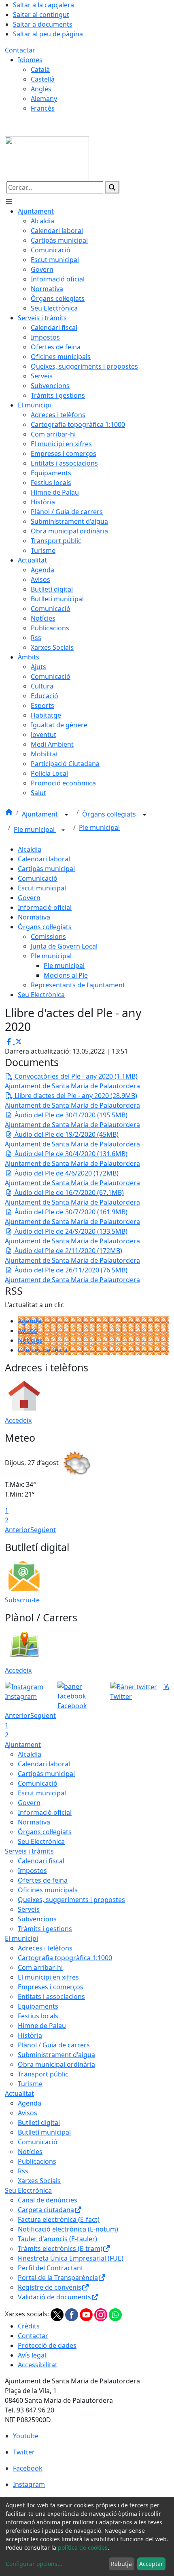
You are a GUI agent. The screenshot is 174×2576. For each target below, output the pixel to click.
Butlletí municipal (44, 2132)
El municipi (21, 1938)
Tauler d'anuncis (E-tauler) (57, 2239)
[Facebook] (72, 2314)
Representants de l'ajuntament (78, 985)
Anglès (41, 89)
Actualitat (19, 2093)
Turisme (30, 2084)
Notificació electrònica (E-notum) (68, 2229)
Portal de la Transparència (58, 2278)
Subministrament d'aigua (56, 2055)
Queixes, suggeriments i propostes (71, 1900)
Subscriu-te (22, 1600)
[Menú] (9, 202)
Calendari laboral (44, 859)
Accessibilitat (38, 2365)
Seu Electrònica (41, 995)
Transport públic (43, 2074)
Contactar (20, 50)
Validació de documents (54, 2297)
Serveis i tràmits (29, 1851)
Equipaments (38, 2006)
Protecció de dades (47, 2345)
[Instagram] (102, 2314)
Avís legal (32, 2355)
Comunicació (38, 878)
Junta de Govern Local (64, 946)
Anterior (18, 1530)
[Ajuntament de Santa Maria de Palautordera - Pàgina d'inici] (47, 158)
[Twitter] (58, 2314)
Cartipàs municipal (46, 869)
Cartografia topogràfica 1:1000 (65, 1958)
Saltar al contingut (41, 15)
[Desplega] (66, 815)
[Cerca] (112, 187)
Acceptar (151, 2564)
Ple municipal (35, 829)
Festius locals (38, 2016)
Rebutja (121, 2564)
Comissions (48, 936)
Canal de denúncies (48, 2200)
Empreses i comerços (51, 1987)
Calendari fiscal (41, 1861)
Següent (43, 1530)
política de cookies (83, 2548)
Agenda (30, 1321)
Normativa (34, 917)
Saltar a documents (43, 24)
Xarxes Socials (39, 2181)
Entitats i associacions (51, 1997)
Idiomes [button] (30, 60)
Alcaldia (30, 849)
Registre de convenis (50, 2287)
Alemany (44, 99)
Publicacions (37, 2161)
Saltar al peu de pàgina (48, 34)
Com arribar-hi (40, 1967)
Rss (23, 2171)
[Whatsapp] (115, 2314)
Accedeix (18, 1420)
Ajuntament (41, 814)
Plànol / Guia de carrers (54, 2045)
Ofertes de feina (43, 1350)
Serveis (29, 1909)
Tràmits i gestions (45, 1929)
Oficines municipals (48, 1890)
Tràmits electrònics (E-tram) (60, 2248)
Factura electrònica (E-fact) (59, 2219)
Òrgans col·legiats (110, 814)
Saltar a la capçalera (43, 5)
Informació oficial (45, 907)
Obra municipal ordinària (56, 2064)
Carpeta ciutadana (46, 2210)
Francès (43, 108)
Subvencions (37, 1919)
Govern (29, 898)
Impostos (32, 1871)
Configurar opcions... (34, 2564)
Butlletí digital (39, 2123)
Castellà (43, 79)
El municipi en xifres (48, 1977)
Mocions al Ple (66, 975)
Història (30, 2035)
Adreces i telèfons (45, 1948)
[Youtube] (87, 2314)
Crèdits (29, 2326)
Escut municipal (42, 888)
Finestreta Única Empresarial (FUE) (71, 2258)
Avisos (28, 1331)
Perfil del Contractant (51, 2268)
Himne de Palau (42, 2026)
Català (40, 69)
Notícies (30, 1340)
